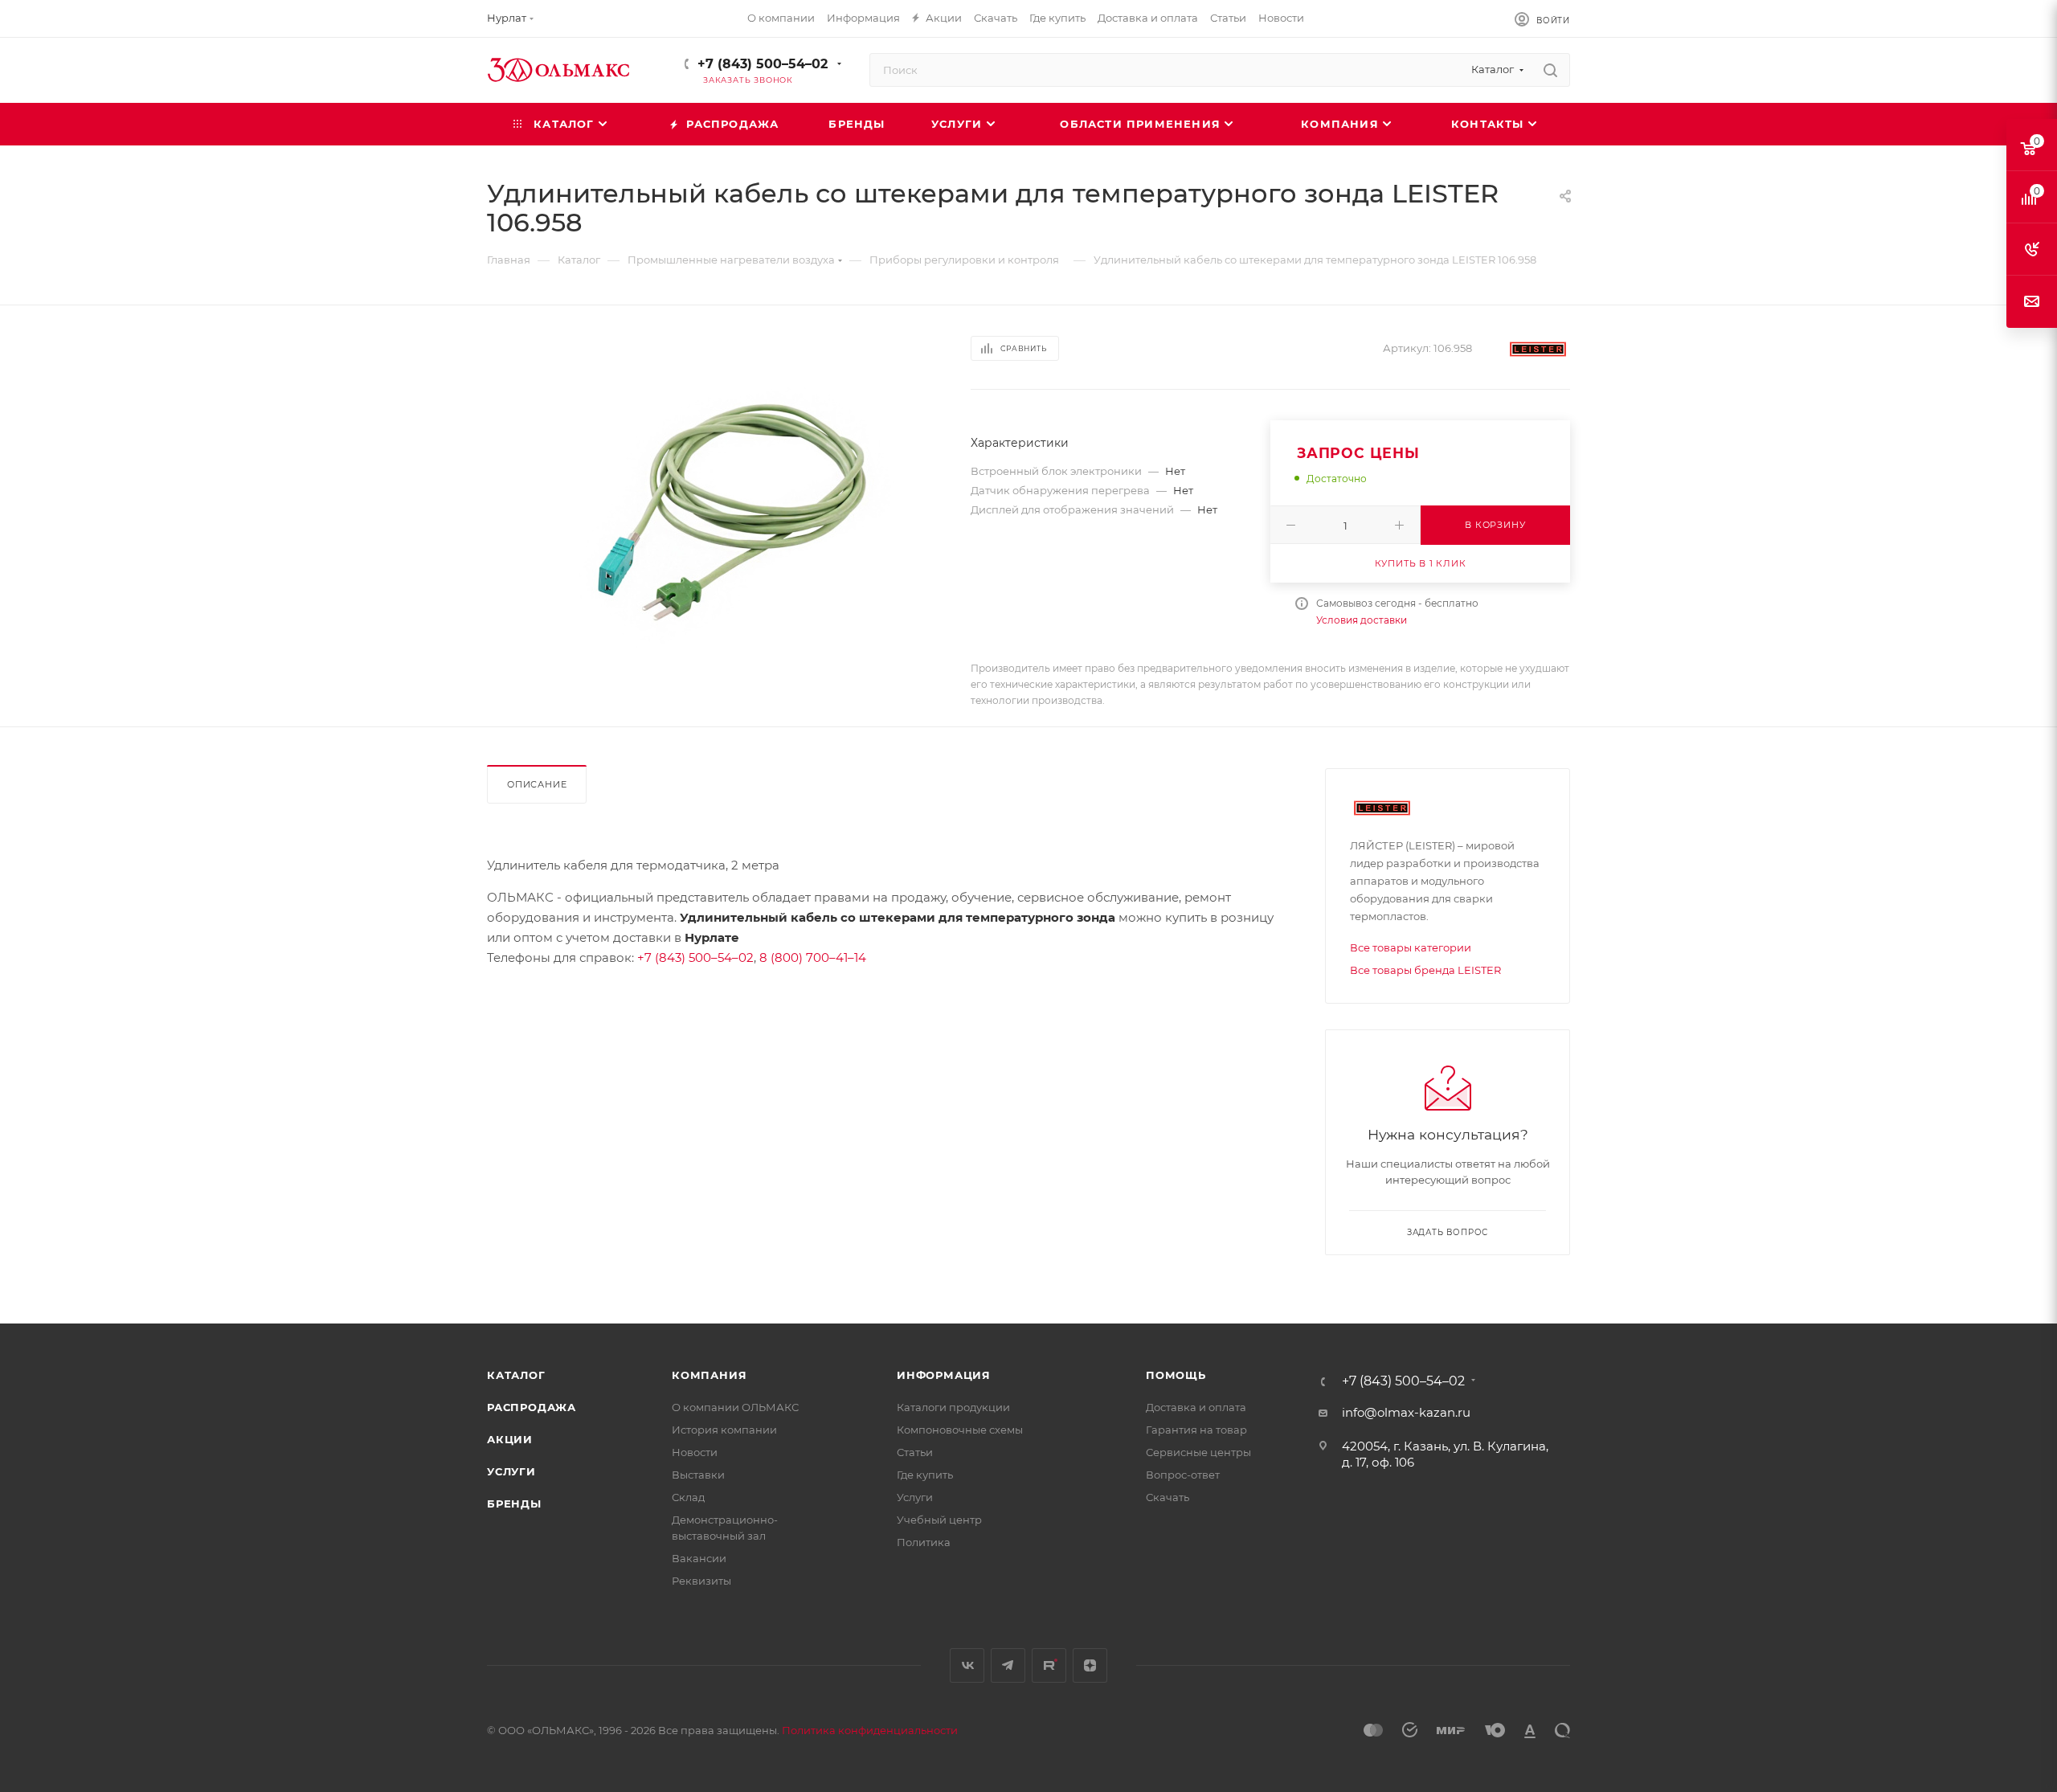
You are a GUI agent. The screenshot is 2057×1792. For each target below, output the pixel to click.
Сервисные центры (1198, 1452)
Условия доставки (1362, 620)
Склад (688, 1497)
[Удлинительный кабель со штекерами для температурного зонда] (741, 512)
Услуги (511, 1471)
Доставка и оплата (1196, 1407)
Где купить (925, 1475)
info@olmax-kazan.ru (1406, 1412)
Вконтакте (967, 1665)
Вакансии (699, 1558)
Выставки (698, 1475)
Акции (510, 1439)
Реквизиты (701, 1581)
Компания (709, 1375)
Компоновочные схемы (960, 1430)
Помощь (1176, 1375)
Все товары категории (1411, 947)
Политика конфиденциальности (870, 1730)
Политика (924, 1542)
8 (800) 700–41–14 (813, 957)
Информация (944, 1375)
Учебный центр (939, 1520)
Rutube (1049, 1665)
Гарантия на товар (1196, 1430)
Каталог (516, 1375)
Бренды (514, 1504)
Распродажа (532, 1407)
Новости (695, 1452)
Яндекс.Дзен (1090, 1665)
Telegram (1008, 1665)
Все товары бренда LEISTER (1425, 970)
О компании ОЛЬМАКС (735, 1407)
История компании (724, 1430)
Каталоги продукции (953, 1407)
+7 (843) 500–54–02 (763, 64)
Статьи (915, 1452)
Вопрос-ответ (1183, 1475)
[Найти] (1550, 70)
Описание (537, 784)
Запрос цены (1358, 453)
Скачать (1168, 1497)
